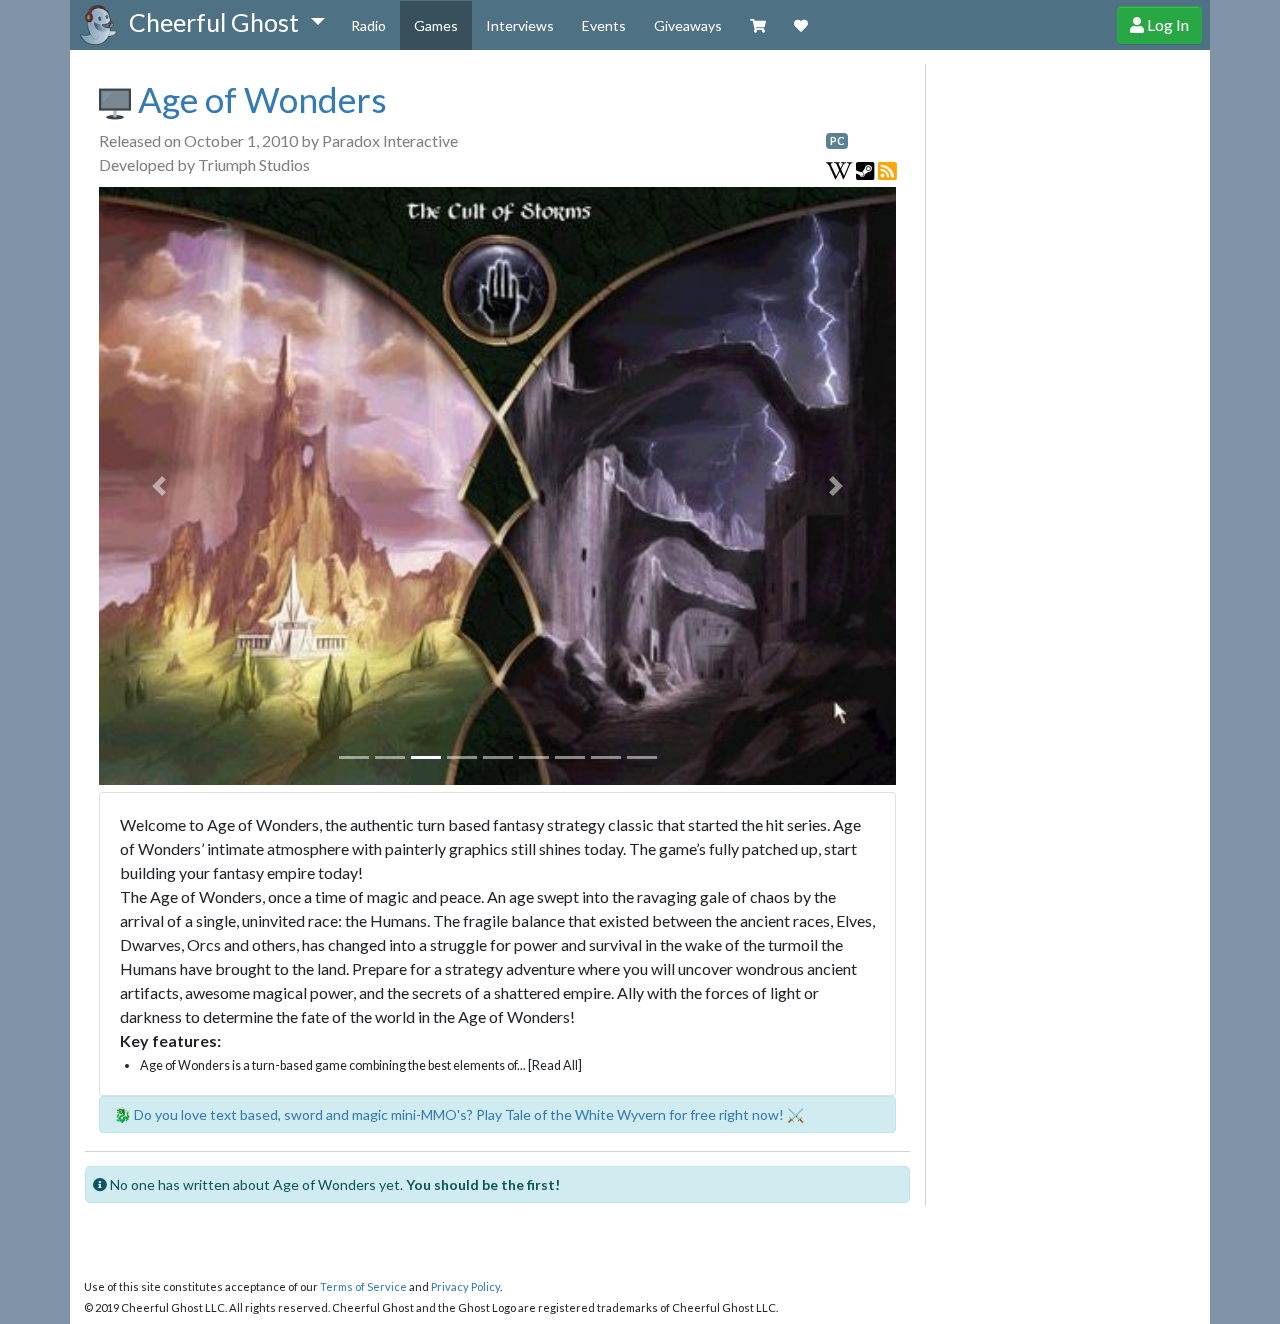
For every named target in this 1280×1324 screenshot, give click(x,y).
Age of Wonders (259, 99)
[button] (226, 23)
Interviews (520, 25)
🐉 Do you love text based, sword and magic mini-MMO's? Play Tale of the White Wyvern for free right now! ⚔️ (459, 1114)
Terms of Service (363, 1286)
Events (604, 25)
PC (837, 141)
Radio (368, 25)
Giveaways (688, 25)
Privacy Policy (465, 1286)
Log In (1166, 24)
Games (436, 25)
